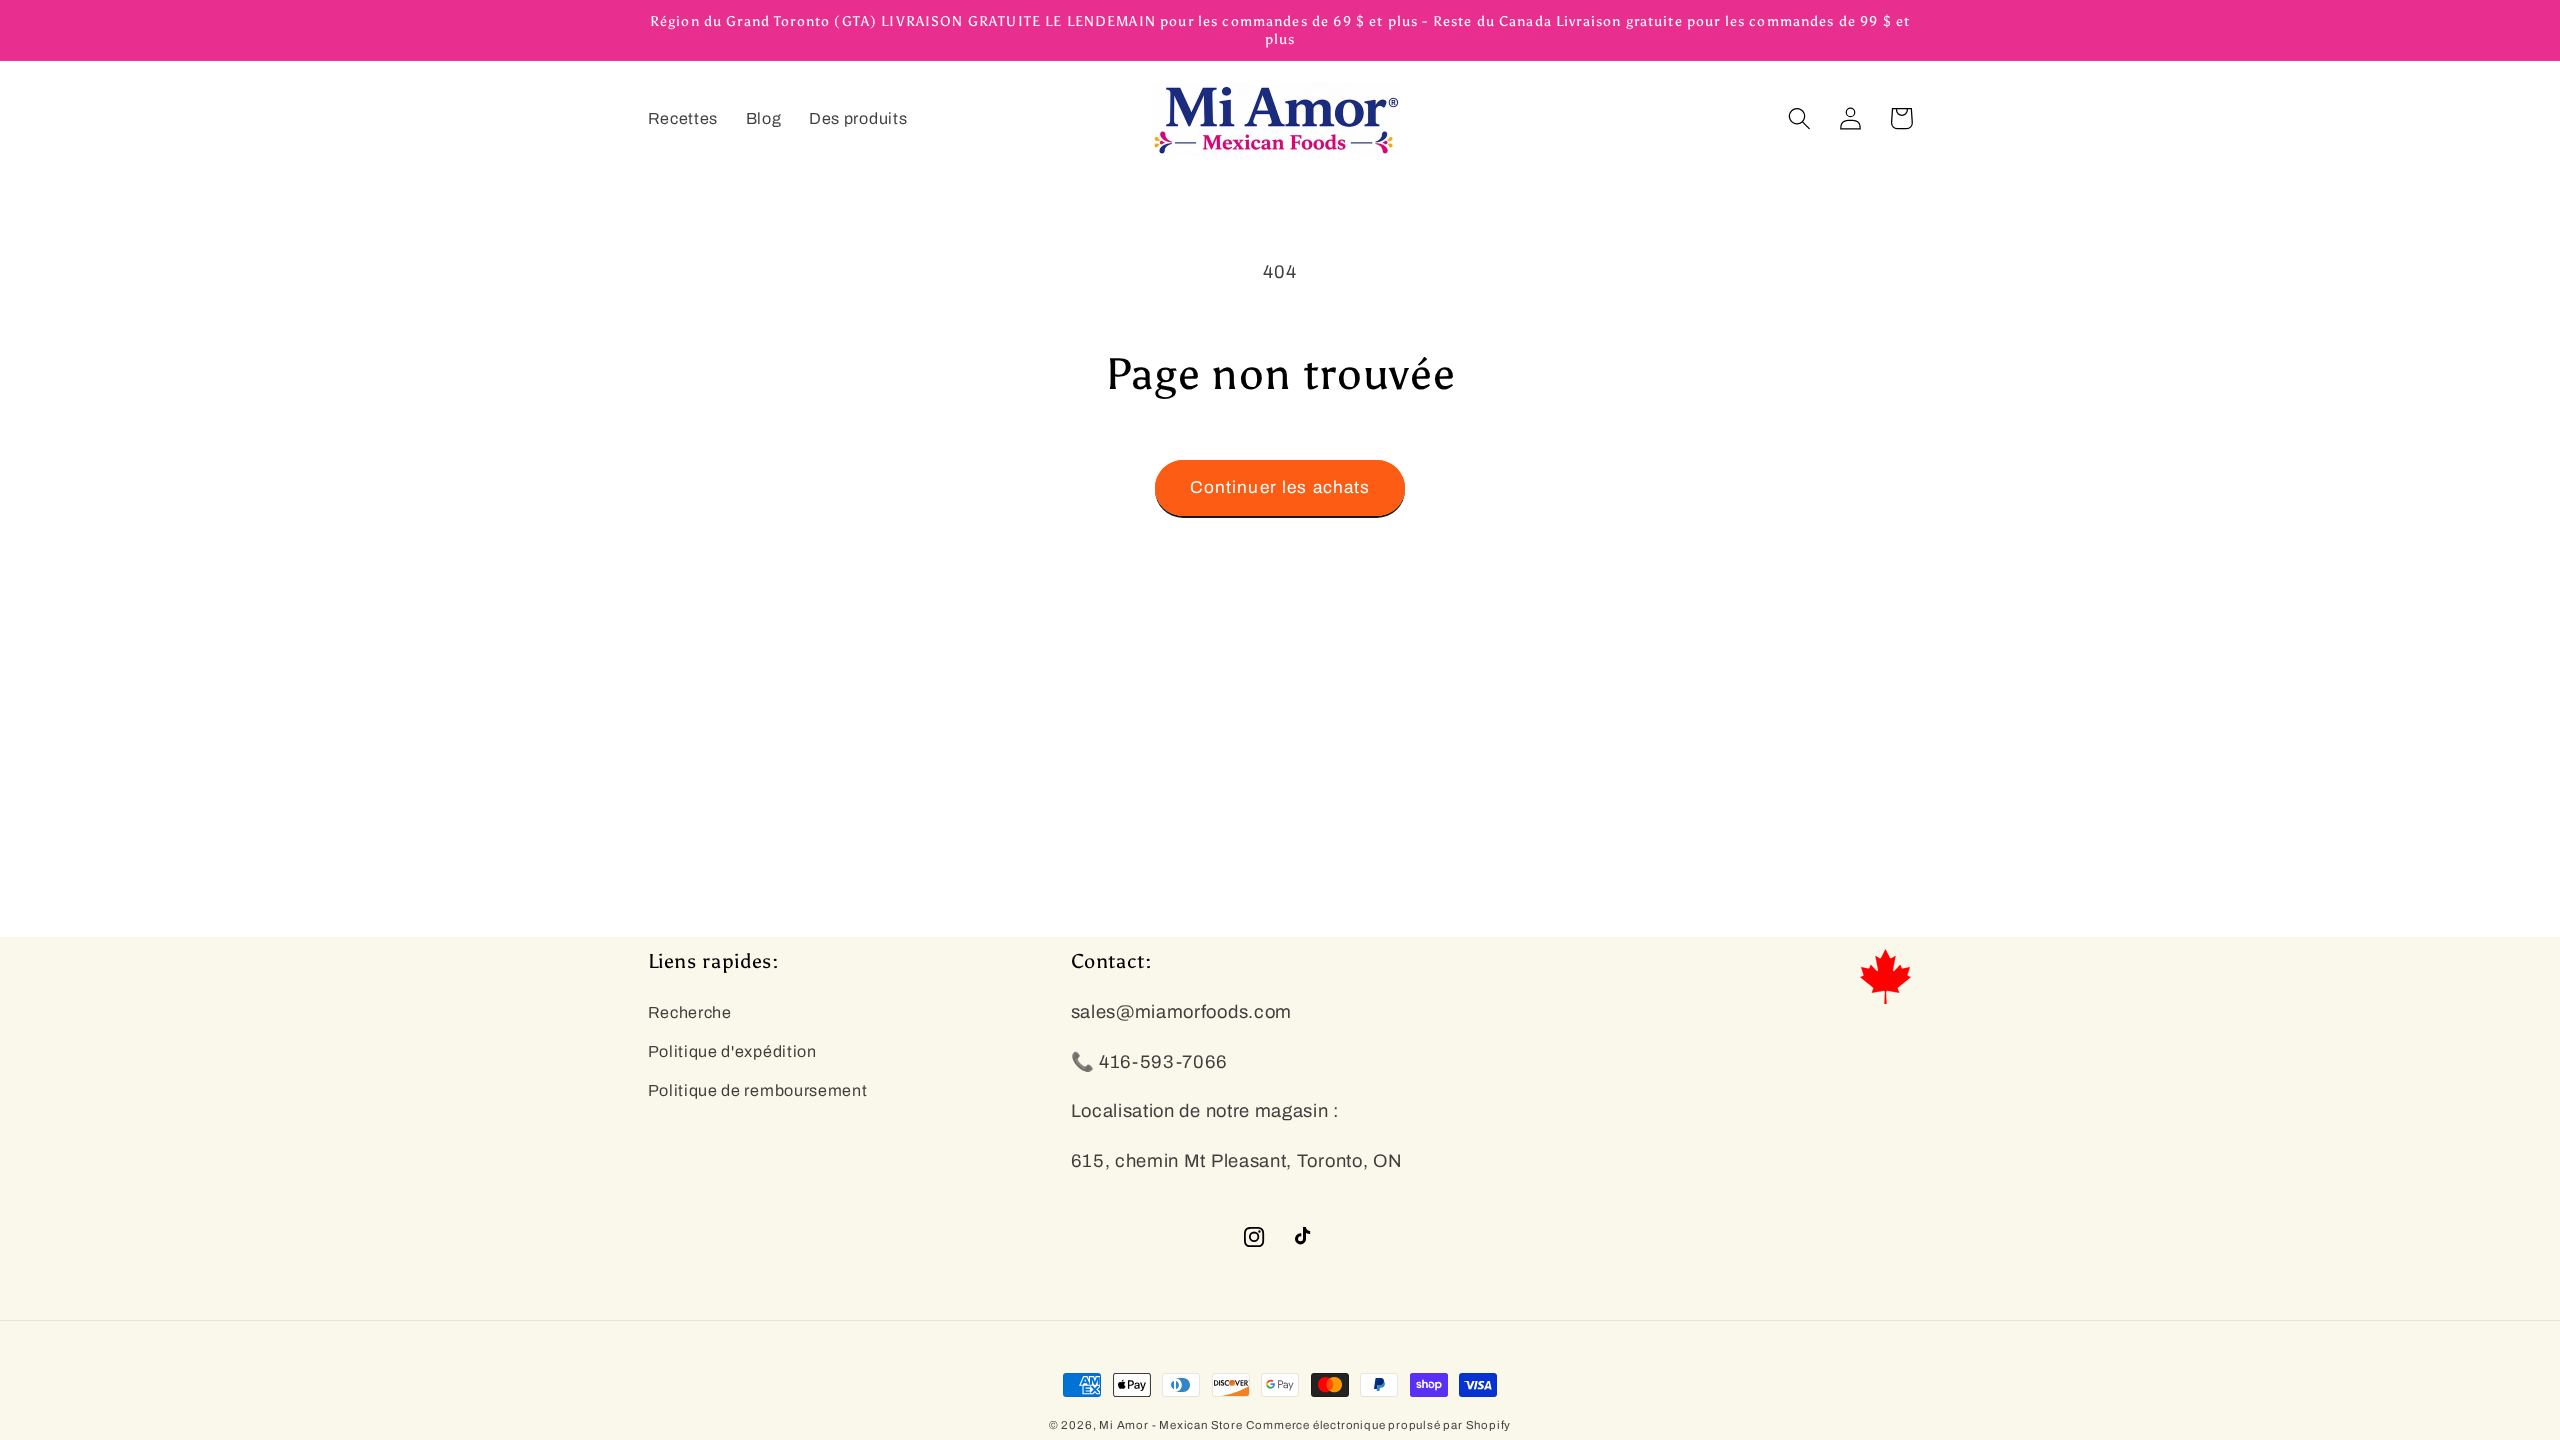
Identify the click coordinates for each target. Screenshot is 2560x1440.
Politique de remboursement (758, 1090)
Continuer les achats (1280, 487)
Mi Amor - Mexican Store (1171, 1425)
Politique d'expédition (732, 1051)
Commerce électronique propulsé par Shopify (1378, 1425)
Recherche (690, 1012)
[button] (1800, 118)
